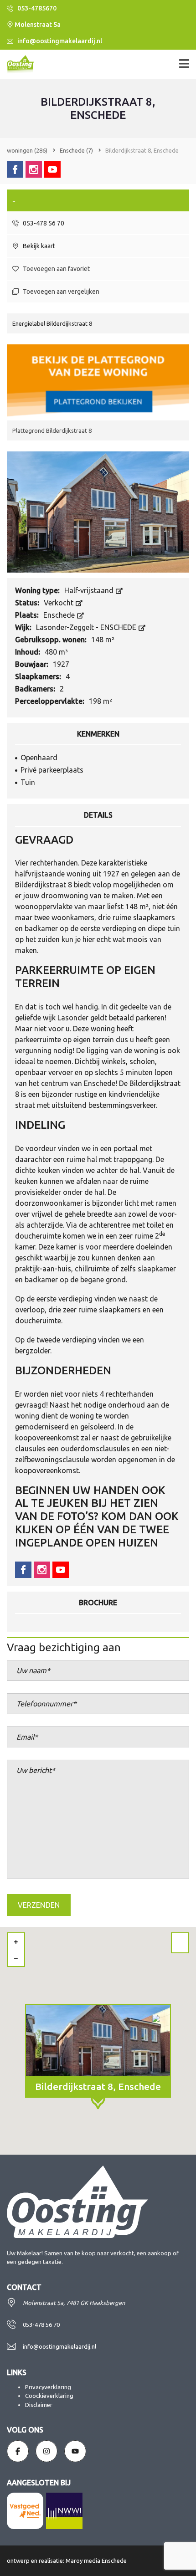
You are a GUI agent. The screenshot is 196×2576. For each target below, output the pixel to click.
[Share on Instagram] (34, 169)
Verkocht (59, 603)
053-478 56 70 (43, 223)
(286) (27, 150)
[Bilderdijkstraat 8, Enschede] (98, 511)
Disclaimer (39, 2405)
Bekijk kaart (38, 246)
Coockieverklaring (49, 2396)
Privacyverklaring (48, 2387)
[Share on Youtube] (52, 169)
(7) (76, 150)
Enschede (60, 615)
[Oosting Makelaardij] (17, 64)
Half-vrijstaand (90, 590)
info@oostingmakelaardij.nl (59, 41)
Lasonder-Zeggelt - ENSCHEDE (87, 627)
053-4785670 (36, 8)
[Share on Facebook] (15, 169)
